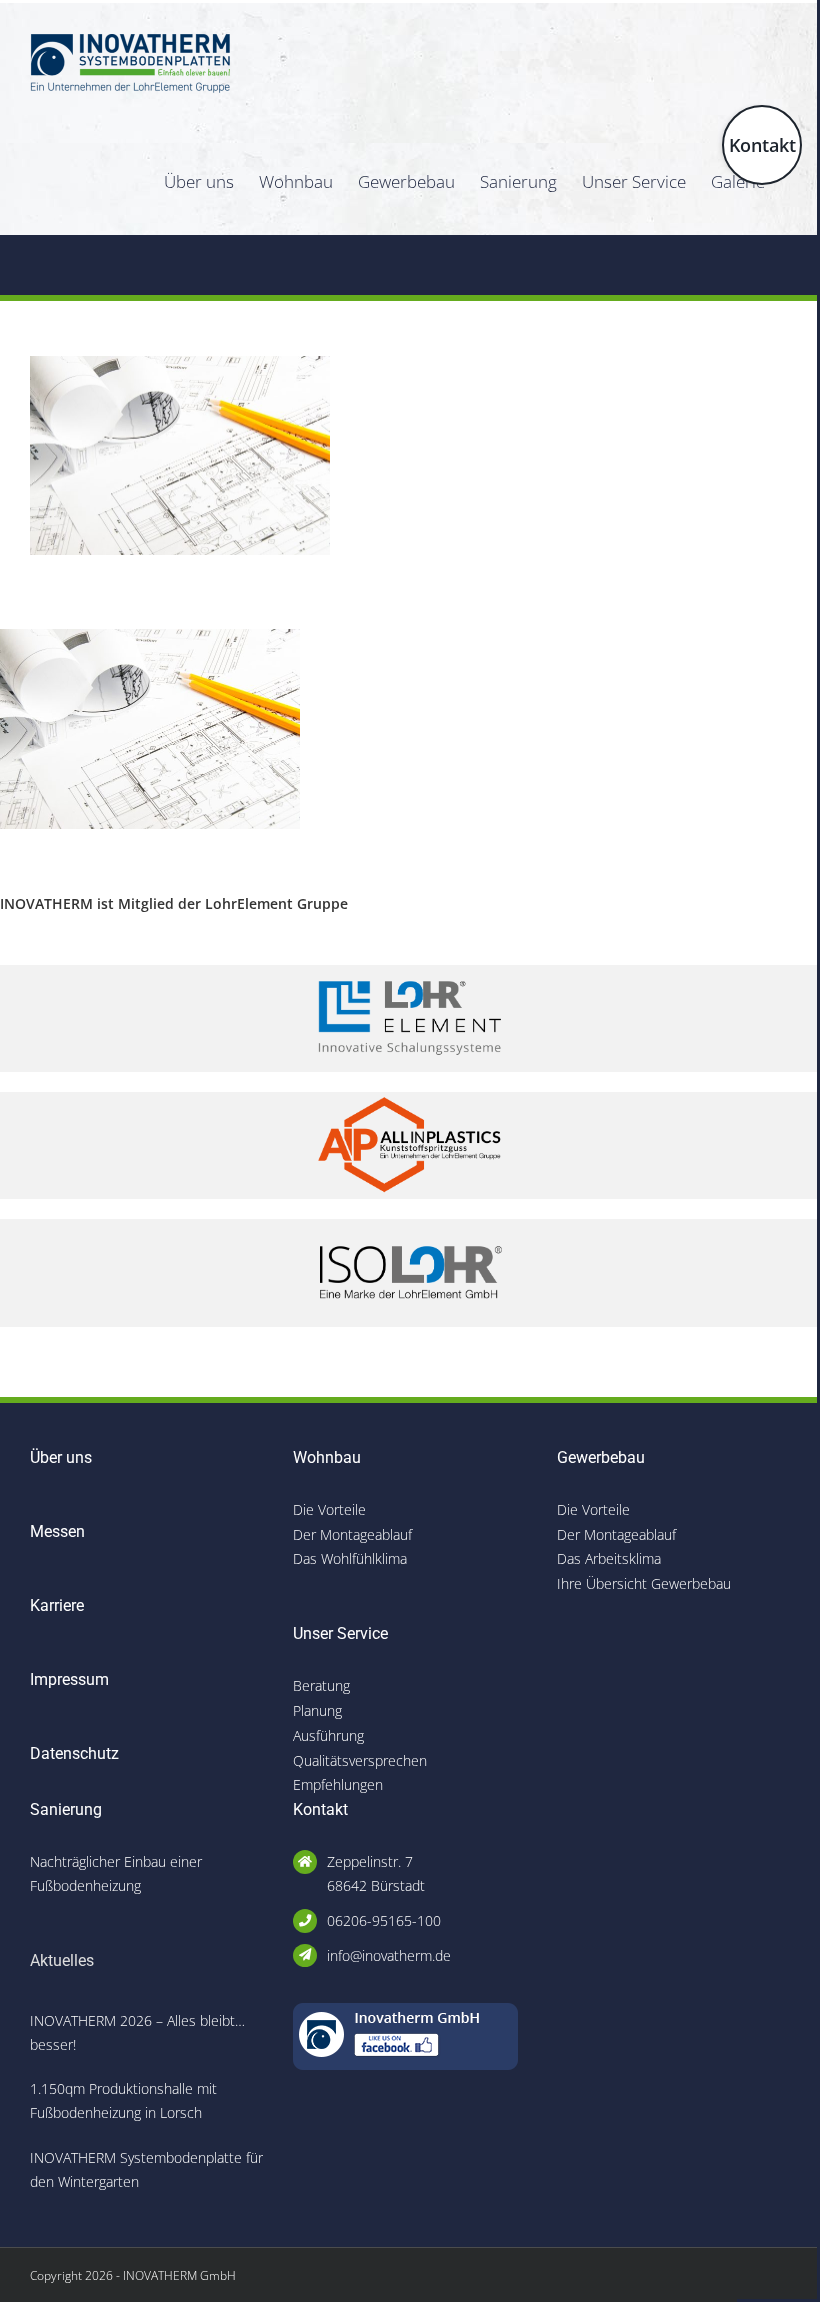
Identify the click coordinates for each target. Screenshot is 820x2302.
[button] (44, 2258)
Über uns (61, 1457)
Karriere (57, 1605)
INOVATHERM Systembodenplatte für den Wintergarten (146, 2169)
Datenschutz (74, 1753)
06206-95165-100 (384, 1920)
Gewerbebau (601, 1457)
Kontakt (320, 1809)
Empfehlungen (338, 1784)
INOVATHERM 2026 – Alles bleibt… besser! (137, 2032)
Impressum (69, 1679)
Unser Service (340, 1633)
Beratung (321, 1685)
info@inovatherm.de (389, 1955)
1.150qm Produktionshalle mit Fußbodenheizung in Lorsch (123, 2100)
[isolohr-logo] (410, 1225)
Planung (317, 1710)
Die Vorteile (329, 1509)
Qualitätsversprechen (360, 1760)
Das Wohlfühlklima (350, 1558)
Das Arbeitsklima (609, 1558)
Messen (57, 1531)
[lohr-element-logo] (410, 971)
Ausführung (328, 1735)
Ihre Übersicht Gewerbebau (644, 1583)
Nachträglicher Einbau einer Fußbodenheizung (116, 1873)
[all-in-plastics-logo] (410, 1098)
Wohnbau (327, 1457)
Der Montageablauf (352, 1534)
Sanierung (66, 1809)
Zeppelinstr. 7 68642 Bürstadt (376, 1873)
